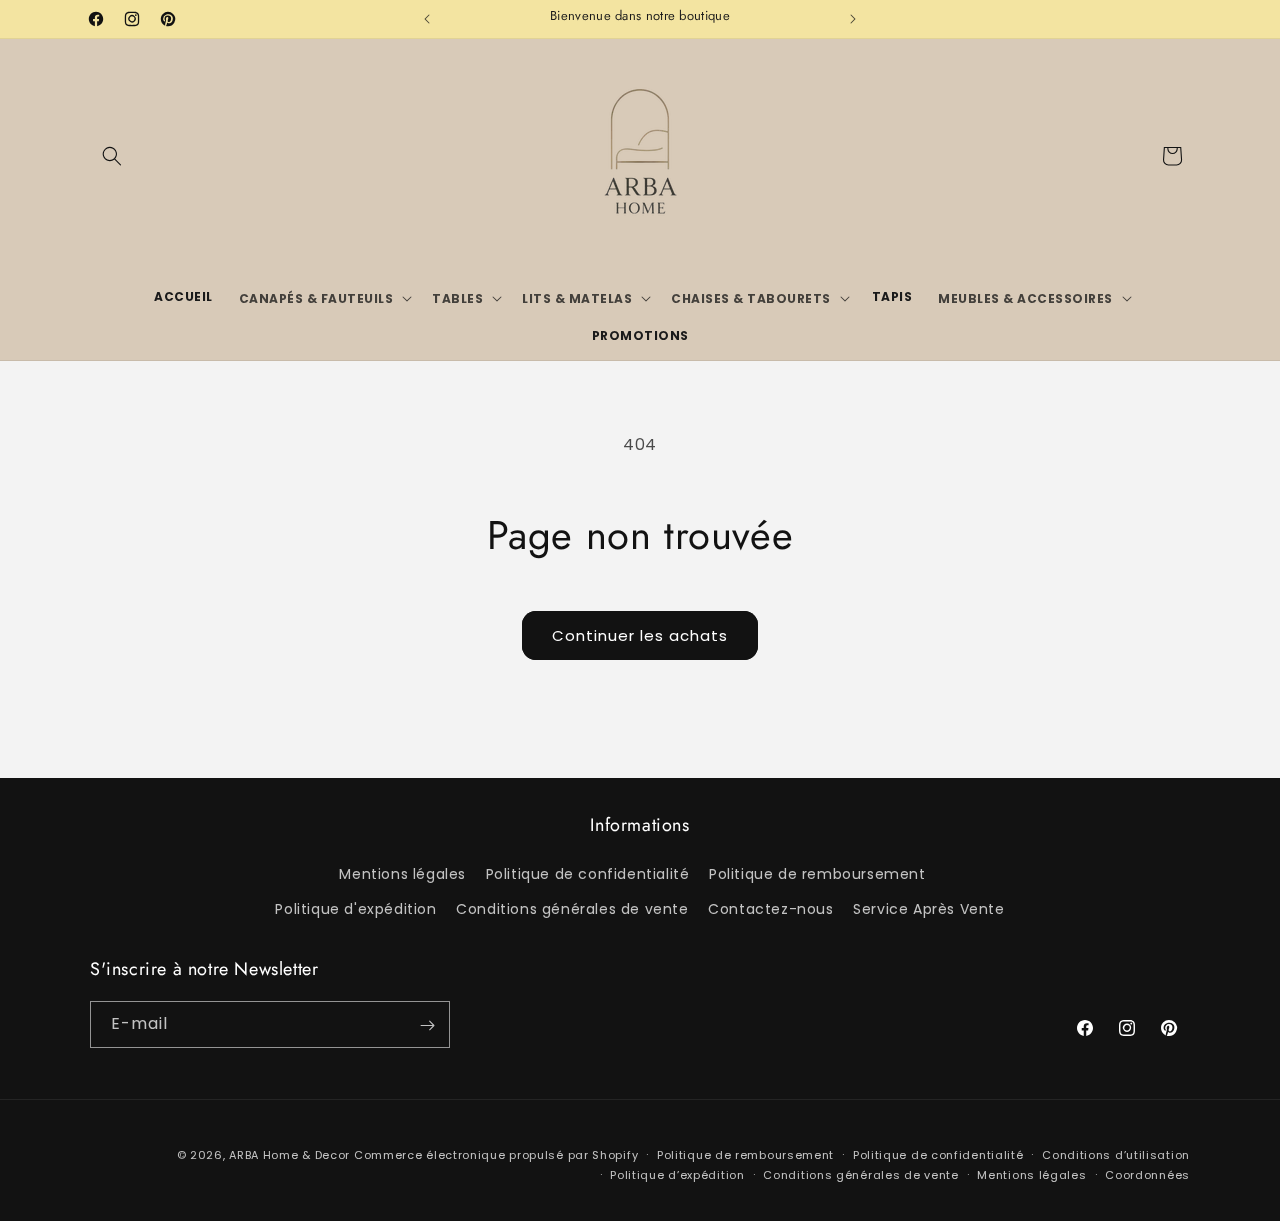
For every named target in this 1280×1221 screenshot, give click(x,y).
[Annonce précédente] (427, 19)
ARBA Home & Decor (289, 1155)
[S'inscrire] (427, 1025)
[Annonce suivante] (853, 19)
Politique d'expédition (355, 910)
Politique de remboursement (817, 875)
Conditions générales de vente (572, 910)
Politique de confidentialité (588, 875)
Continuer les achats (640, 635)
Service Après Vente (928, 910)
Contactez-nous (770, 910)
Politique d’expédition (677, 1175)
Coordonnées (1147, 1175)
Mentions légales (402, 875)
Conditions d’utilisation (1116, 1154)
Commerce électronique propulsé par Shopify (496, 1155)
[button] (112, 156)
